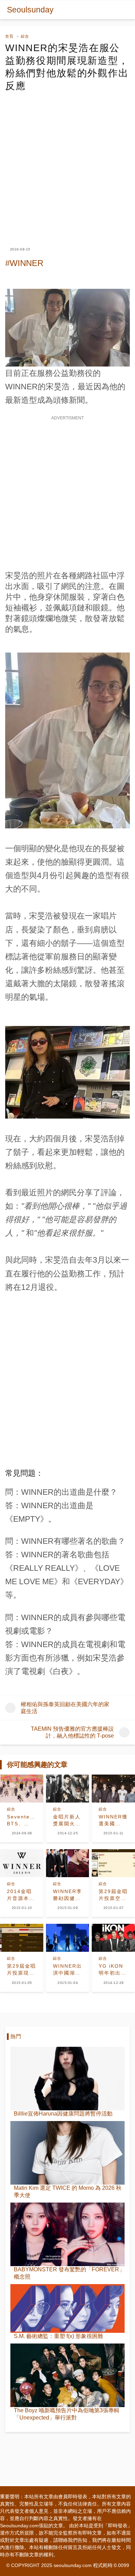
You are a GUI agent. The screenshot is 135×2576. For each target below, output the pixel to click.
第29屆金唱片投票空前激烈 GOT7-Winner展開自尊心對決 (113, 1895)
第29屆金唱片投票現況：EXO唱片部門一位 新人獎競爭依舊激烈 (21, 1970)
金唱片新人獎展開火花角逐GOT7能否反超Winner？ (67, 1821)
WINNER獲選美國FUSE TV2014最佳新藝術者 (113, 1821)
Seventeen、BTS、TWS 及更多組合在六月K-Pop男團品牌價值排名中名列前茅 (22, 1821)
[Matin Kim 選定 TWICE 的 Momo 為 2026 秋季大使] (67, 2153)
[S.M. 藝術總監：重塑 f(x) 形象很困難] (67, 2308)
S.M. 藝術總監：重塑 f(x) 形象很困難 (58, 2336)
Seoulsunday (30, 10)
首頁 (9, 36)
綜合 (25, 36)
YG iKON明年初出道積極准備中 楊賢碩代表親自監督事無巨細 (112, 1970)
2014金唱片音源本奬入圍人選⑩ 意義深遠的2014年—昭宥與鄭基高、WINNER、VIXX (21, 1895)
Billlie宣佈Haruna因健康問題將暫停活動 (63, 2114)
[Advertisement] (67, 163)
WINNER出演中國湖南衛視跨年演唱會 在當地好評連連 (67, 1970)
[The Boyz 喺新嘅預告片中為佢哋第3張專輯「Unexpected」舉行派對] (67, 2375)
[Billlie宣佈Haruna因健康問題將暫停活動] (67, 2079)
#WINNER (24, 263)
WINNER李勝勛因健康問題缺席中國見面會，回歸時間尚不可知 (67, 1895)
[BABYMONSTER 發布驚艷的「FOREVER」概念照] (67, 2234)
